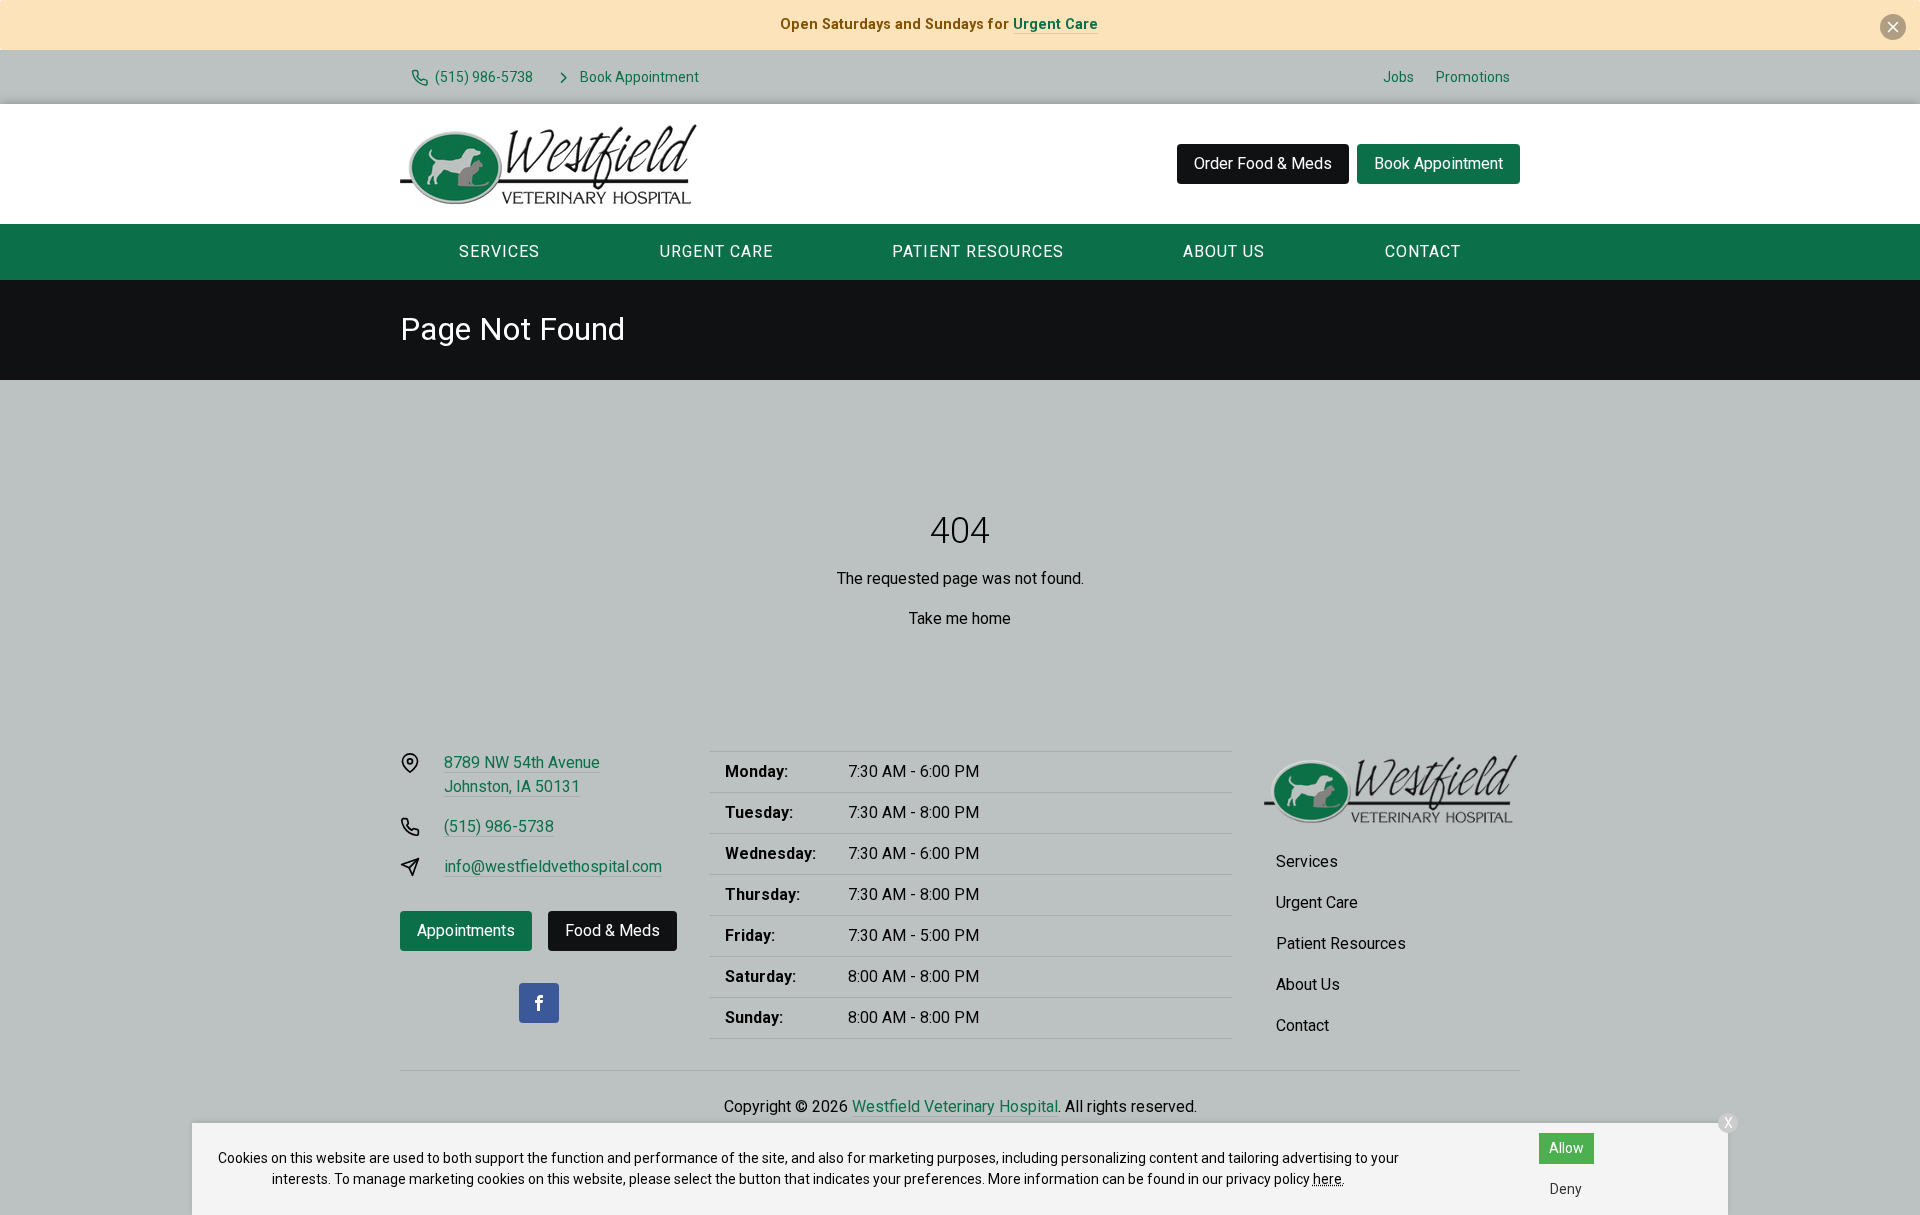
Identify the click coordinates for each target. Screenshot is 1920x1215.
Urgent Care (1055, 24)
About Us (1224, 251)
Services (499, 251)
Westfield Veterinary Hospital (955, 1106)
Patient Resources (978, 251)
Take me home (960, 618)
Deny (1566, 1189)
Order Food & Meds (1263, 163)
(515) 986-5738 (499, 826)
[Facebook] (539, 1003)
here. (1329, 1179)
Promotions (1473, 77)
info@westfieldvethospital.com (553, 866)
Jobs (1398, 77)
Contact (1423, 251)
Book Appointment (1438, 163)
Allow (1566, 1148)
